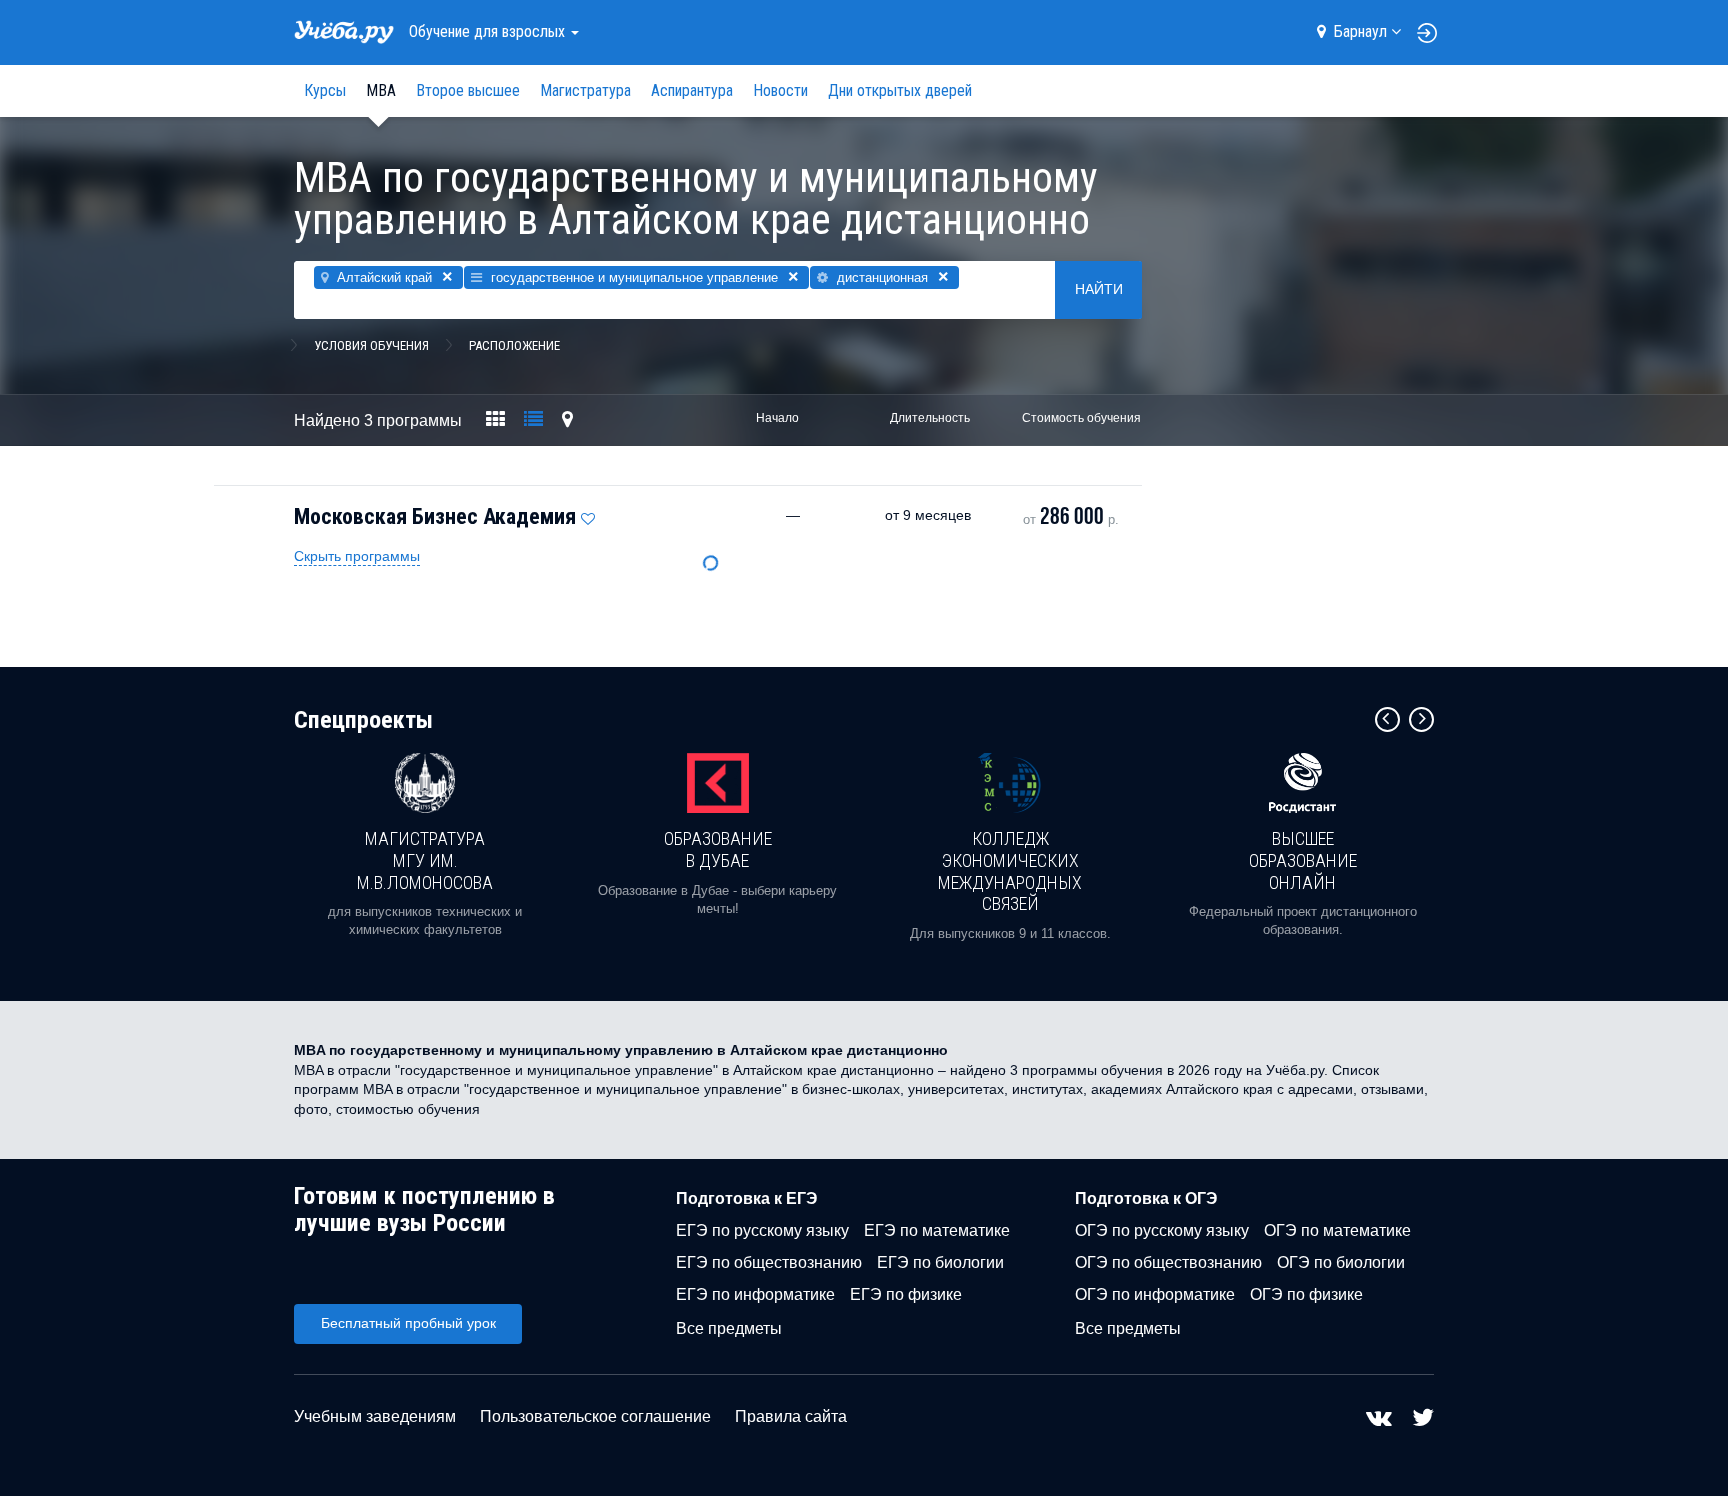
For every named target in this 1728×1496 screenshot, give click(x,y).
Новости (780, 90)
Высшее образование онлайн (1303, 860)
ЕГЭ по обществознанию (769, 1262)
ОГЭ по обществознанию (1168, 1262)
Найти (1099, 289)
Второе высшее (468, 90)
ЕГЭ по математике (937, 1230)
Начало (777, 418)
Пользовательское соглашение (595, 1416)
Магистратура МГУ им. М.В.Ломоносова (425, 860)
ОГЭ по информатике (1155, 1294)
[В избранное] (588, 514)
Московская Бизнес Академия (435, 516)
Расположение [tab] (514, 345)
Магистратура (585, 90)
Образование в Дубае (718, 849)
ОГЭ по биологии (1341, 1262)
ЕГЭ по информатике (755, 1294)
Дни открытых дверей (900, 90)
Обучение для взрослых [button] (489, 31)
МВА (381, 90)
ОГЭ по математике (1337, 1230)
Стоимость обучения (1081, 418)
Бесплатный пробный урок (408, 1323)
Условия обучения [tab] (371, 345)
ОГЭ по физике (1306, 1294)
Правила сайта (791, 1416)
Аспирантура (692, 90)
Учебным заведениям (375, 1416)
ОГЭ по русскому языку (1162, 1230)
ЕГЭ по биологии (940, 1262)
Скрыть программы (357, 556)
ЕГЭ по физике (906, 1294)
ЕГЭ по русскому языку (762, 1230)
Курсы (325, 90)
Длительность (930, 418)
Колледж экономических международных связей (1010, 871)
